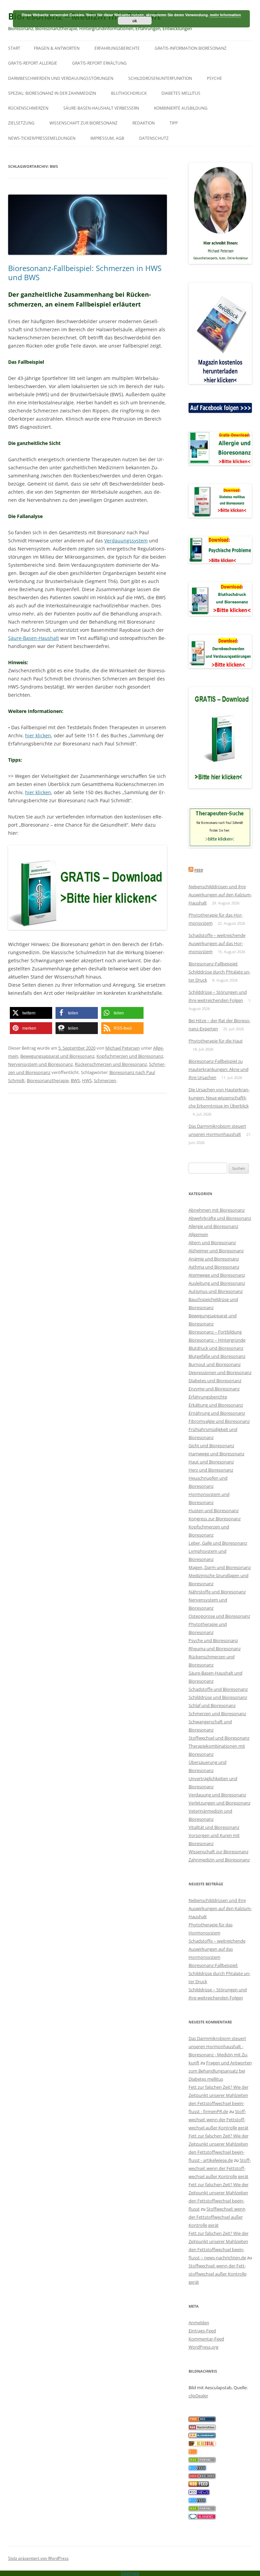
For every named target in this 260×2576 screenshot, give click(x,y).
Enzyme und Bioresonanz (214, 1389)
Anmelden (199, 2323)
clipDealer (198, 2396)
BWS (75, 1080)
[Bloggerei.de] (202, 2517)
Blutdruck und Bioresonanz (216, 1348)
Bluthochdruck (129, 93)
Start (14, 48)
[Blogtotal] (202, 2444)
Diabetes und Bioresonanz (215, 1381)
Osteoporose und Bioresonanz (219, 1616)
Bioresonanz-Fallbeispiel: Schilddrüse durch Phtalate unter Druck (220, 972)
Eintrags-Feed (202, 2331)
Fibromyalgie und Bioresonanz (219, 1421)
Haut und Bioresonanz (211, 1462)
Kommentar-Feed (206, 2339)
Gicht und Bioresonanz (211, 1446)
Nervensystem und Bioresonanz (40, 1064)
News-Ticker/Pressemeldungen (42, 138)
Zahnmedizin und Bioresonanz (219, 1860)
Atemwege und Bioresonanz (217, 1275)
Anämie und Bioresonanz (214, 1259)
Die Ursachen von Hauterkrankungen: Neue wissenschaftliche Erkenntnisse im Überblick (219, 1098)
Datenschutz (154, 138)
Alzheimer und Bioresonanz (216, 1251)
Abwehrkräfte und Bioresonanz (220, 1218)
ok (135, 21)
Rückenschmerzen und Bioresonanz (111, 1064)
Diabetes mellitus (181, 93)
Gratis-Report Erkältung (99, 63)
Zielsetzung (21, 123)
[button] (31, 1013)
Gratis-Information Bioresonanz (191, 48)
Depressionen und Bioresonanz (220, 1372)
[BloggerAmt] (202, 2436)
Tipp (174, 123)
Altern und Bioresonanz (212, 1242)
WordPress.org (203, 2347)
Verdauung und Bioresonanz (217, 1795)
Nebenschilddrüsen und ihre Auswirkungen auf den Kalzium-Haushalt (220, 895)
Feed (199, 870)
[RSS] (193, 2452)
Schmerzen (105, 1080)
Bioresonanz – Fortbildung (215, 1332)
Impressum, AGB (107, 138)
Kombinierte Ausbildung (181, 108)
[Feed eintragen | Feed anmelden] (199, 2485)
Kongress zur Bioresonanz (215, 1519)
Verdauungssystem (126, 541)
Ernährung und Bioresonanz (217, 1413)
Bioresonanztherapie (48, 1080)
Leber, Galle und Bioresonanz (218, 1543)
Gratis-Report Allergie (33, 63)
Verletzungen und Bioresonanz (220, 1803)
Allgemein (198, 1234)
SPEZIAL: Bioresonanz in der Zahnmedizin (52, 93)
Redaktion (144, 123)
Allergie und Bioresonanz (213, 1226)
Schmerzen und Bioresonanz (217, 1713)
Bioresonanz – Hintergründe (217, 1340)
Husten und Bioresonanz (214, 1510)
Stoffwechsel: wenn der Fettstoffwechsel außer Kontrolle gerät (219, 2120)
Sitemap (130, 2573)
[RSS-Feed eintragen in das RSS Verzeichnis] (202, 2420)
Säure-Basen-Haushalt (34, 638)
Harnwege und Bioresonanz (216, 1454)
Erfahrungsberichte (117, 48)
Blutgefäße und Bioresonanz (217, 1356)
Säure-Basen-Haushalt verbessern (101, 108)
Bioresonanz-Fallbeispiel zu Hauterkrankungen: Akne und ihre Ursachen (219, 1069)
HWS (87, 1080)
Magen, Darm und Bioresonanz (220, 1567)
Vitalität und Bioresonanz (214, 1827)
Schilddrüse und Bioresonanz (218, 1697)
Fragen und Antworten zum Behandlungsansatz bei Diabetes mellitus (220, 2071)
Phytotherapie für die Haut (216, 1041)
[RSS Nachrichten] (202, 2477)
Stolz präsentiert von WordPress (38, 2558)
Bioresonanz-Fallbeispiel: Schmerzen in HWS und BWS (85, 272)
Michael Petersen (123, 1048)
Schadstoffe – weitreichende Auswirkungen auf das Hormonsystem (217, 943)
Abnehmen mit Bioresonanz (217, 1210)
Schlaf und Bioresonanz (212, 1705)
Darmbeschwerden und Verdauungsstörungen (61, 78)
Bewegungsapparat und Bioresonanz (57, 1056)
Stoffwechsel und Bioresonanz (219, 1738)
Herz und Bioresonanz (211, 1470)
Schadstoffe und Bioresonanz (218, 1689)
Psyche (214, 78)
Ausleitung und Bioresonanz (217, 1283)
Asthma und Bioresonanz (214, 1267)
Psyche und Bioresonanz (213, 1640)
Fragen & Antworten (57, 48)
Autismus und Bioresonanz (216, 1291)
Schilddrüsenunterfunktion (160, 78)
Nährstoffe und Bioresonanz (217, 1592)
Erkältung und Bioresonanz (216, 1405)
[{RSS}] (202, 2461)
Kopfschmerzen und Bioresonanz (130, 1056)
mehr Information (225, 15)
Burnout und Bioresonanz (215, 1364)
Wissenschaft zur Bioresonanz (83, 123)
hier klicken (38, 735)
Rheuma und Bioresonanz (215, 1649)
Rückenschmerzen (28, 108)
